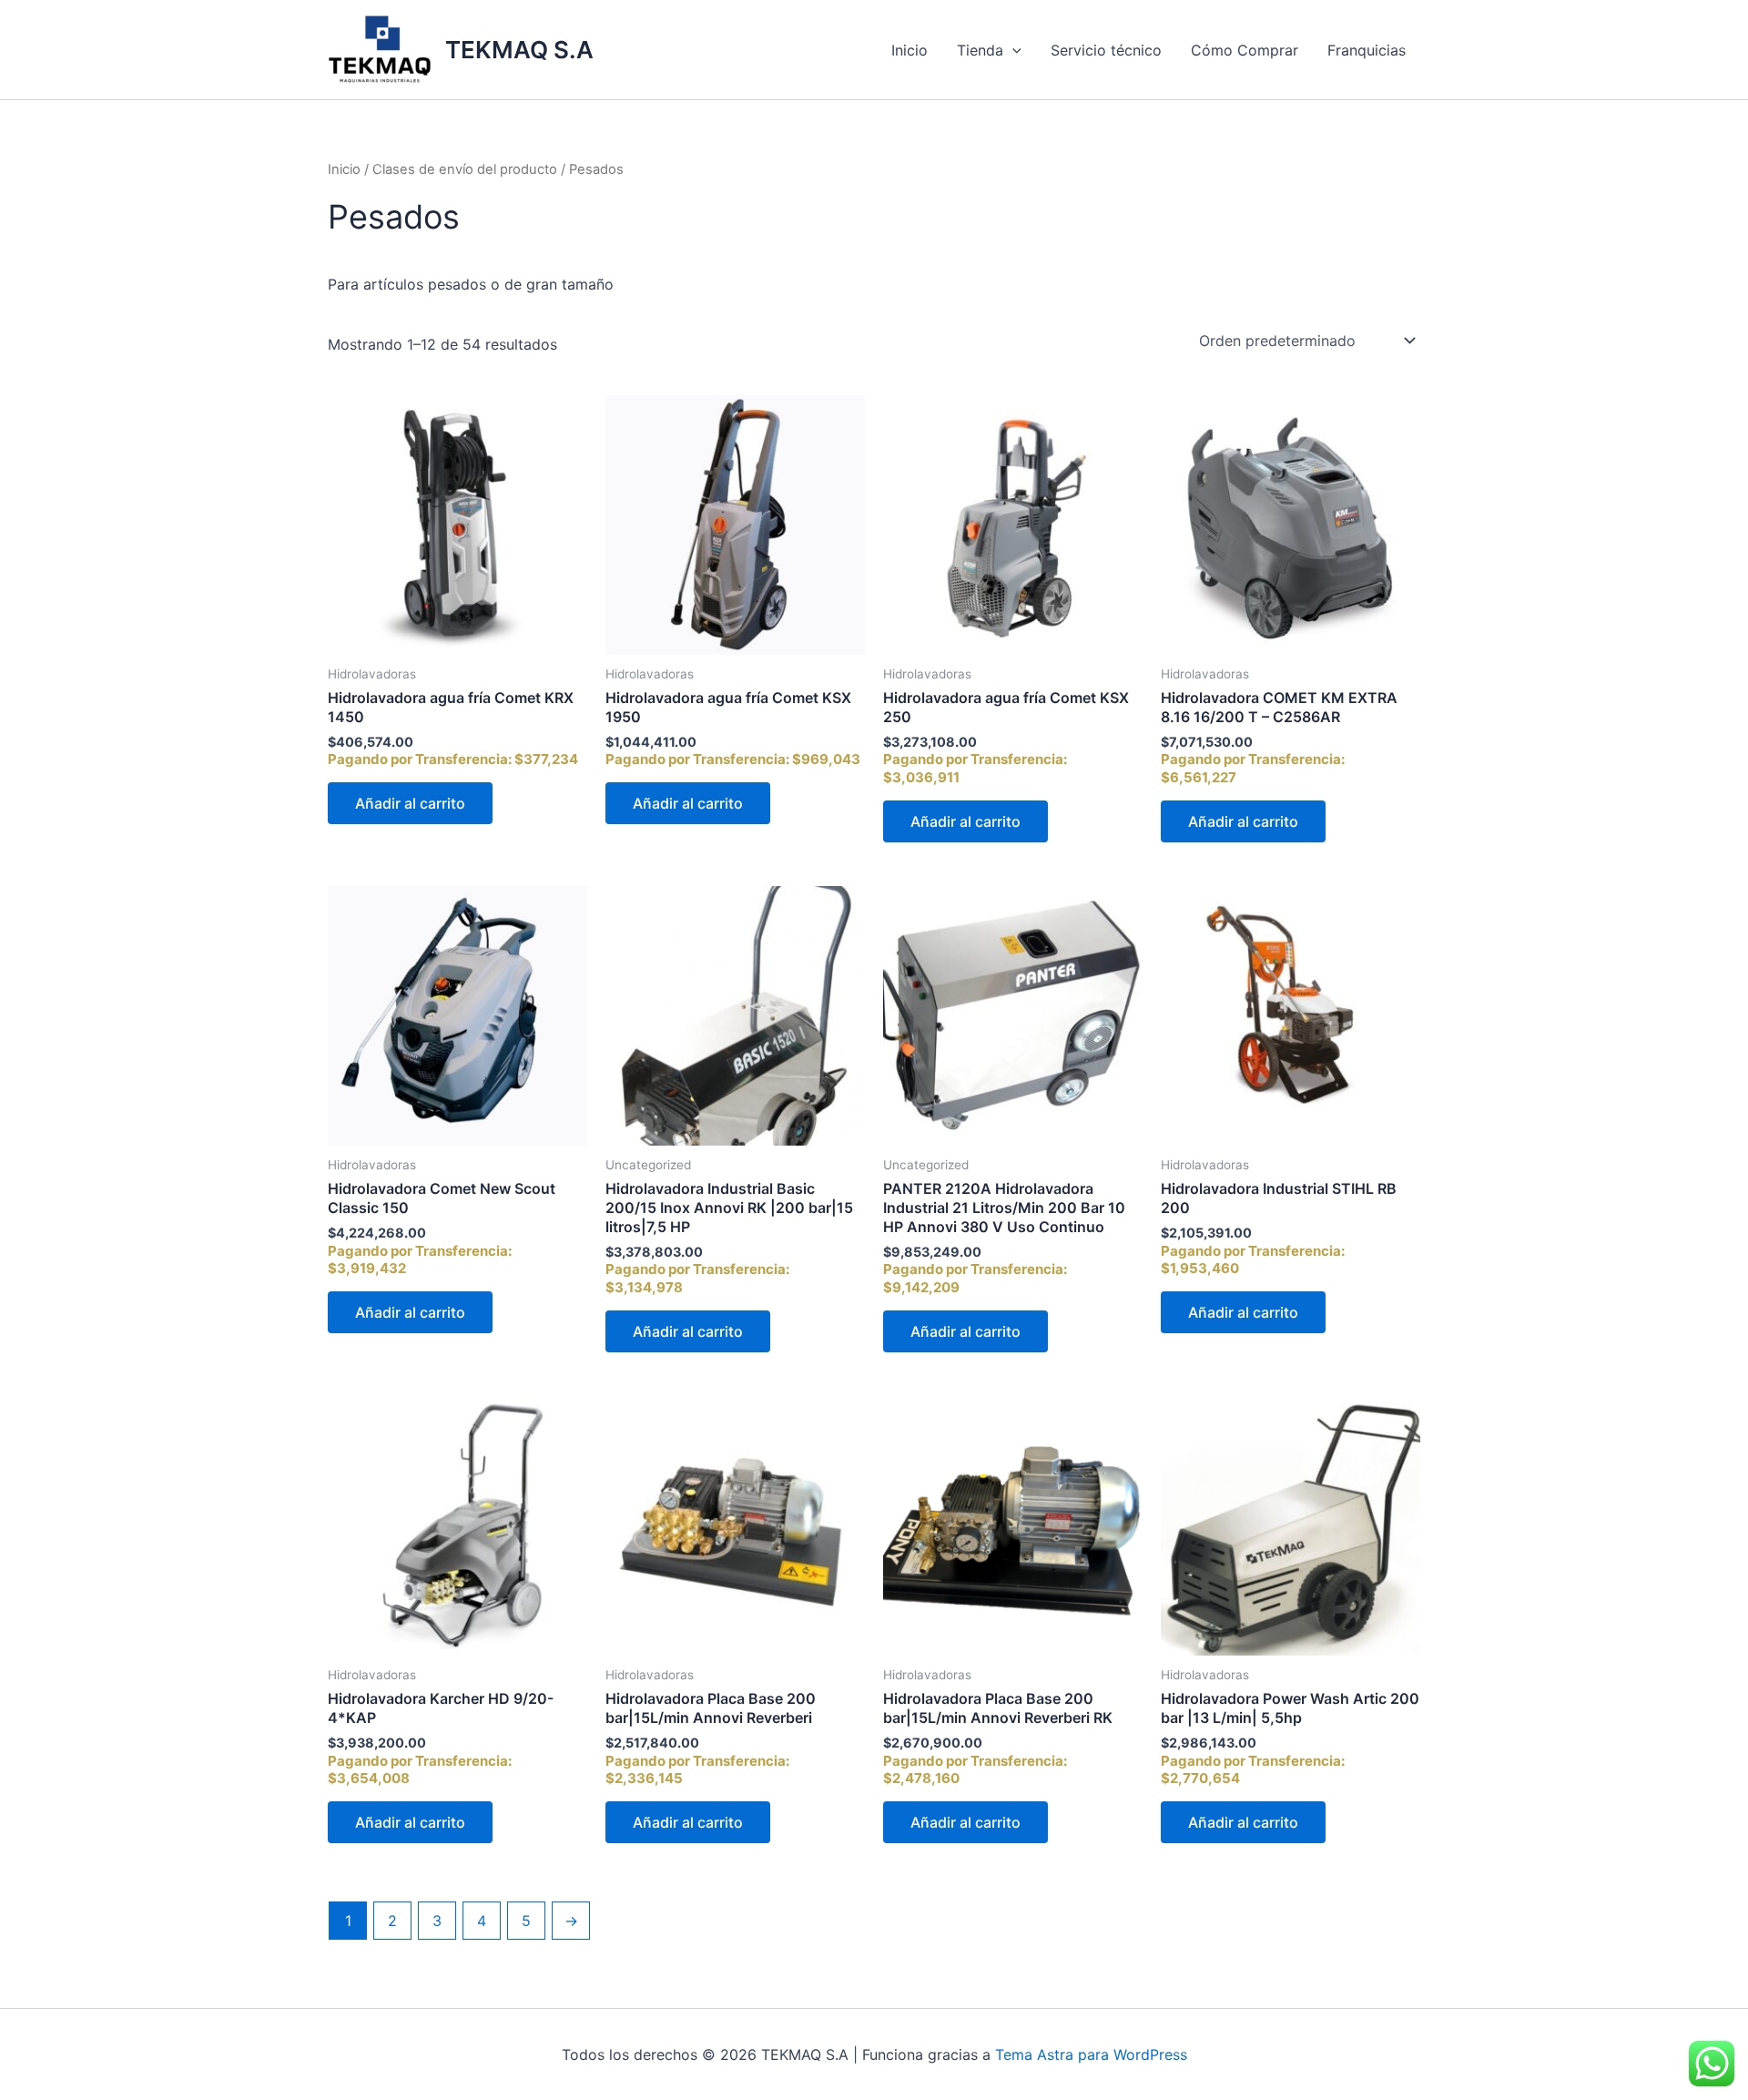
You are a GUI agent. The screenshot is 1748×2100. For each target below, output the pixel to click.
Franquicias (1367, 50)
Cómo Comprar (1245, 50)
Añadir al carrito (410, 803)
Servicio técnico (1106, 50)
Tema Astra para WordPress (1091, 2054)
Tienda (980, 50)
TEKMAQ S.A (519, 50)
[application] (1012, 50)
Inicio (910, 50)
